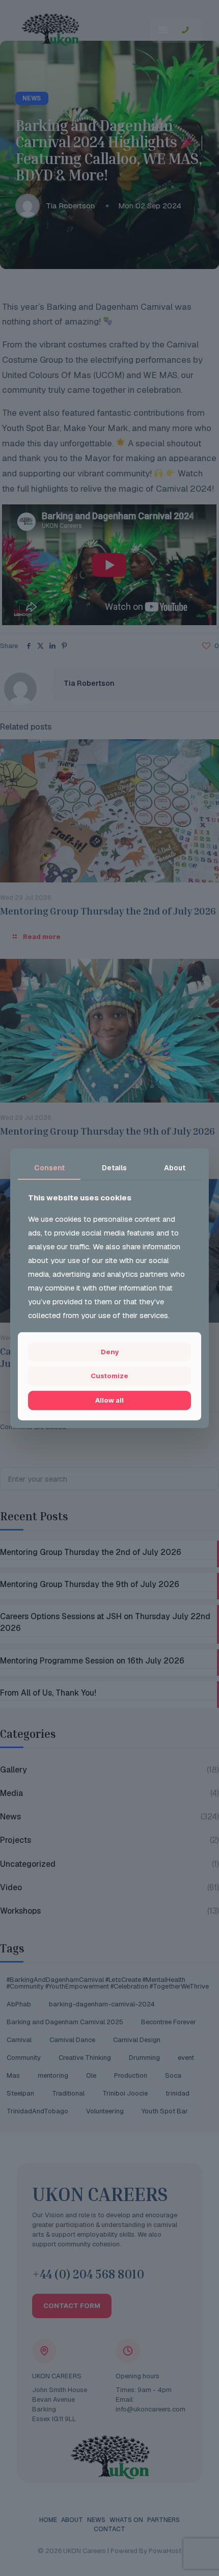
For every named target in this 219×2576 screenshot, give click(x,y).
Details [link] (114, 1168)
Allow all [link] (109, 1400)
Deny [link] (110, 1352)
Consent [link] (49, 1168)
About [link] (175, 1168)
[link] (109, 1376)
